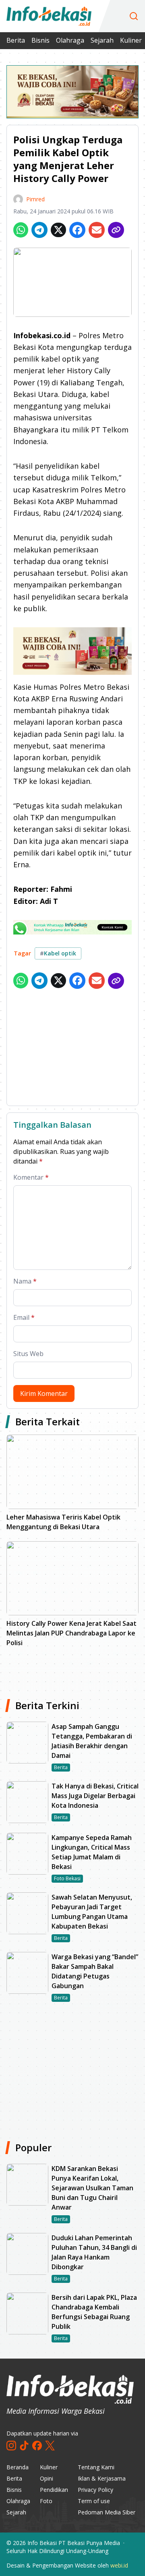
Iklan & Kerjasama (102, 2478)
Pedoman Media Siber (107, 2512)
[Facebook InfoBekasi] (37, 2446)
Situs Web (28, 1354)
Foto (46, 2501)
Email (24, 1317)
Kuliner (131, 40)
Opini (47, 2478)
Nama (25, 1281)
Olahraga (70, 40)
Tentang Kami (96, 2467)
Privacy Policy (95, 2490)
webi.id (119, 2565)
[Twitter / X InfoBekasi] (50, 2446)
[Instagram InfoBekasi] (11, 2446)
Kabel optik (58, 953)
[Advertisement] (72, 1049)
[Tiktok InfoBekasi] (24, 2446)
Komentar (31, 1177)
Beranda (18, 2467)
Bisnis (40, 40)
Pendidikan (54, 2490)
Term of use (94, 2501)
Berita (16, 40)
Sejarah (102, 40)
